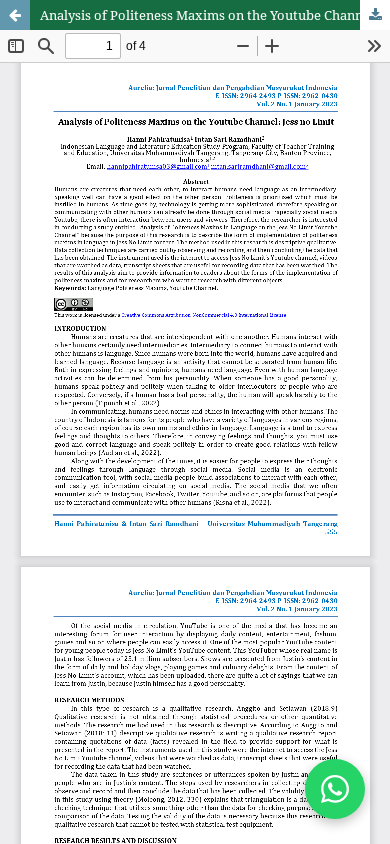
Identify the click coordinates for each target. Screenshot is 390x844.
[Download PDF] (375, 15)
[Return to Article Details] (15, 15)
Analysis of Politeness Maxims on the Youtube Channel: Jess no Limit (215, 15)
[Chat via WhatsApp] (335, 789)
